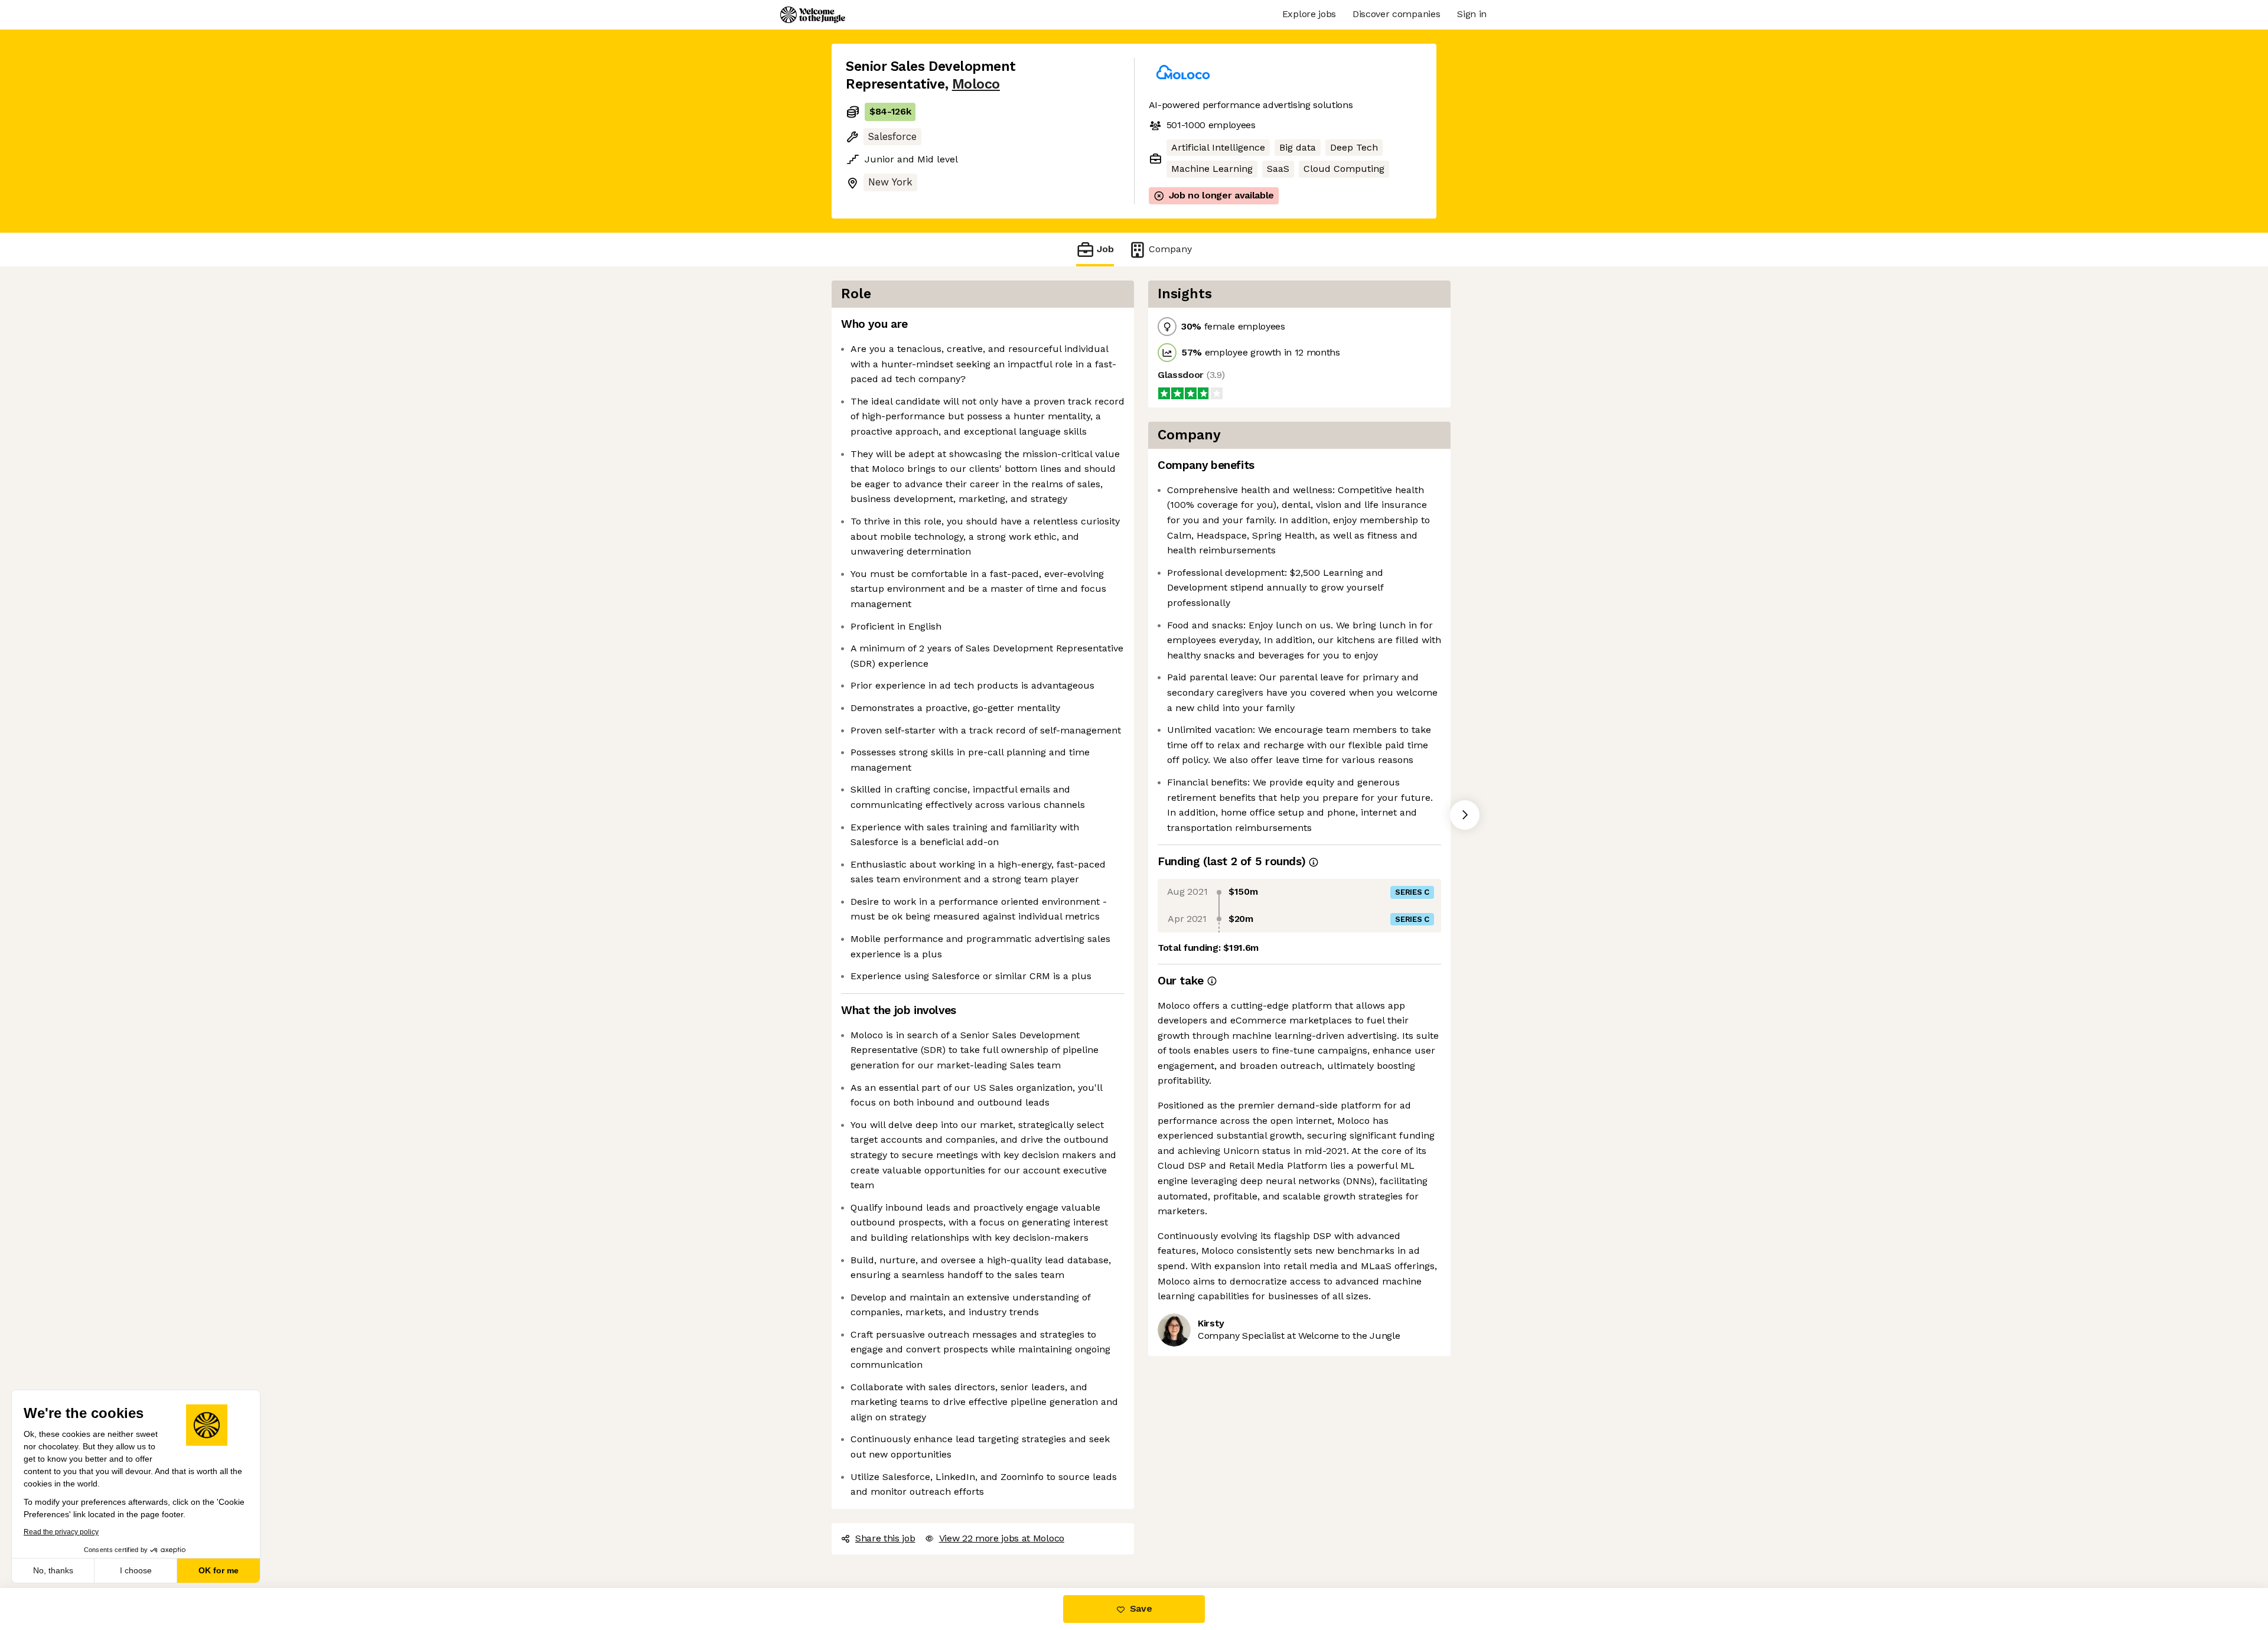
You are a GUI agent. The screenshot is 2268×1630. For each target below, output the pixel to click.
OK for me (219, 1570)
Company (1170, 249)
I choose (136, 1570)
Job (1105, 249)
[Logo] (813, 15)
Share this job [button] (885, 1538)
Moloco (976, 84)
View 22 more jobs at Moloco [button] (1002, 1538)
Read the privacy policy (61, 1532)
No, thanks (53, 1570)
